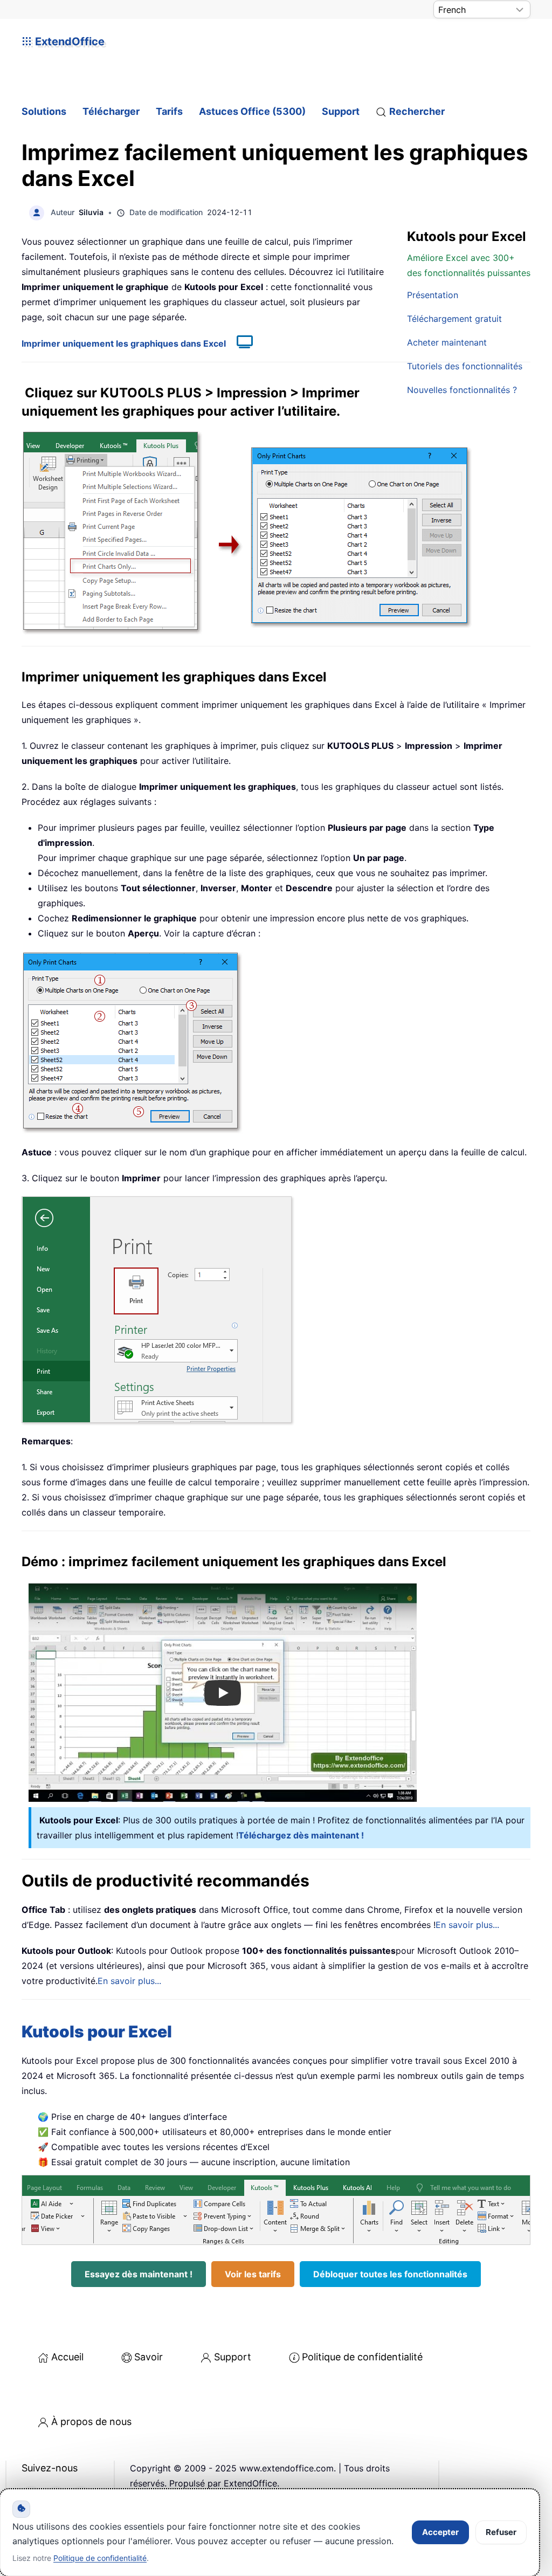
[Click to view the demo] (239, 343)
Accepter (440, 2532)
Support (341, 111)
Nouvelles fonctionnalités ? (462, 390)
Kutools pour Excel (97, 2031)
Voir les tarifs (253, 2274)
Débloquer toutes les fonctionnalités (390, 2274)
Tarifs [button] (169, 111)
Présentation (433, 295)
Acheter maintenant (447, 342)
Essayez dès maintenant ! (139, 2274)
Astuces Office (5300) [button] (252, 111)
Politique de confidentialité (362, 2357)
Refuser (501, 2532)
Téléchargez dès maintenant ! (301, 1835)
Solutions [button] (44, 111)
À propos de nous (91, 2422)
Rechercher (417, 111)
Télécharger (111, 111)
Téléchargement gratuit (454, 319)
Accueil (67, 2357)
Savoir (149, 2357)
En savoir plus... (467, 1925)
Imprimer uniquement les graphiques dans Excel (124, 343)
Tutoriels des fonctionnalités (465, 366)
